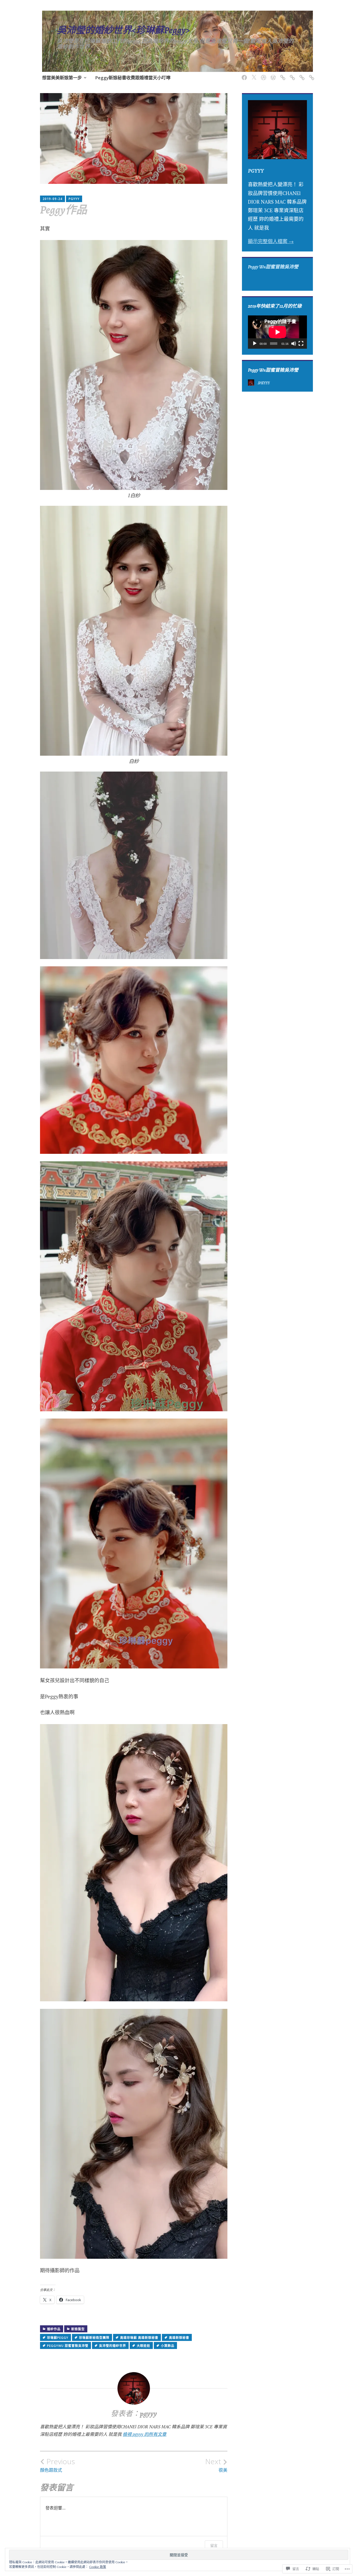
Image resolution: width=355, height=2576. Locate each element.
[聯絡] (311, 75)
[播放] (255, 344)
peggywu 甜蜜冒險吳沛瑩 (68, 2346)
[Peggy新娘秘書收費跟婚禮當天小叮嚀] (282, 75)
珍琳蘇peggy (58, 2338)
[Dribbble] (263, 75)
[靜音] (294, 344)
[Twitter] (253, 75)
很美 (216, 2465)
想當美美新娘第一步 (62, 78)
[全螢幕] (301, 344)
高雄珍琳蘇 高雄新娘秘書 (139, 2338)
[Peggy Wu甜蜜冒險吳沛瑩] (243, 75)
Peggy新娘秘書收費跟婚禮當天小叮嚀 (133, 78)
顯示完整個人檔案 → (271, 241)
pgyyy (74, 199)
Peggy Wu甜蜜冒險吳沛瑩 (273, 267)
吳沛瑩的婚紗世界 (113, 2346)
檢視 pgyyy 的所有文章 (144, 2434)
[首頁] (272, 75)
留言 (214, 2545)
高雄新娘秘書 (179, 2338)
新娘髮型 (78, 2329)
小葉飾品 (168, 2346)
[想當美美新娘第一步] (291, 75)
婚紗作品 (54, 2329)
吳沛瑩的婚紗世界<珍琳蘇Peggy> (123, 30)
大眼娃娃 (143, 2346)
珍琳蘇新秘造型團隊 (94, 2338)
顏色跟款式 (57, 2465)
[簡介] (301, 75)
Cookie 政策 (98, 2567)
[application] (277, 332)
